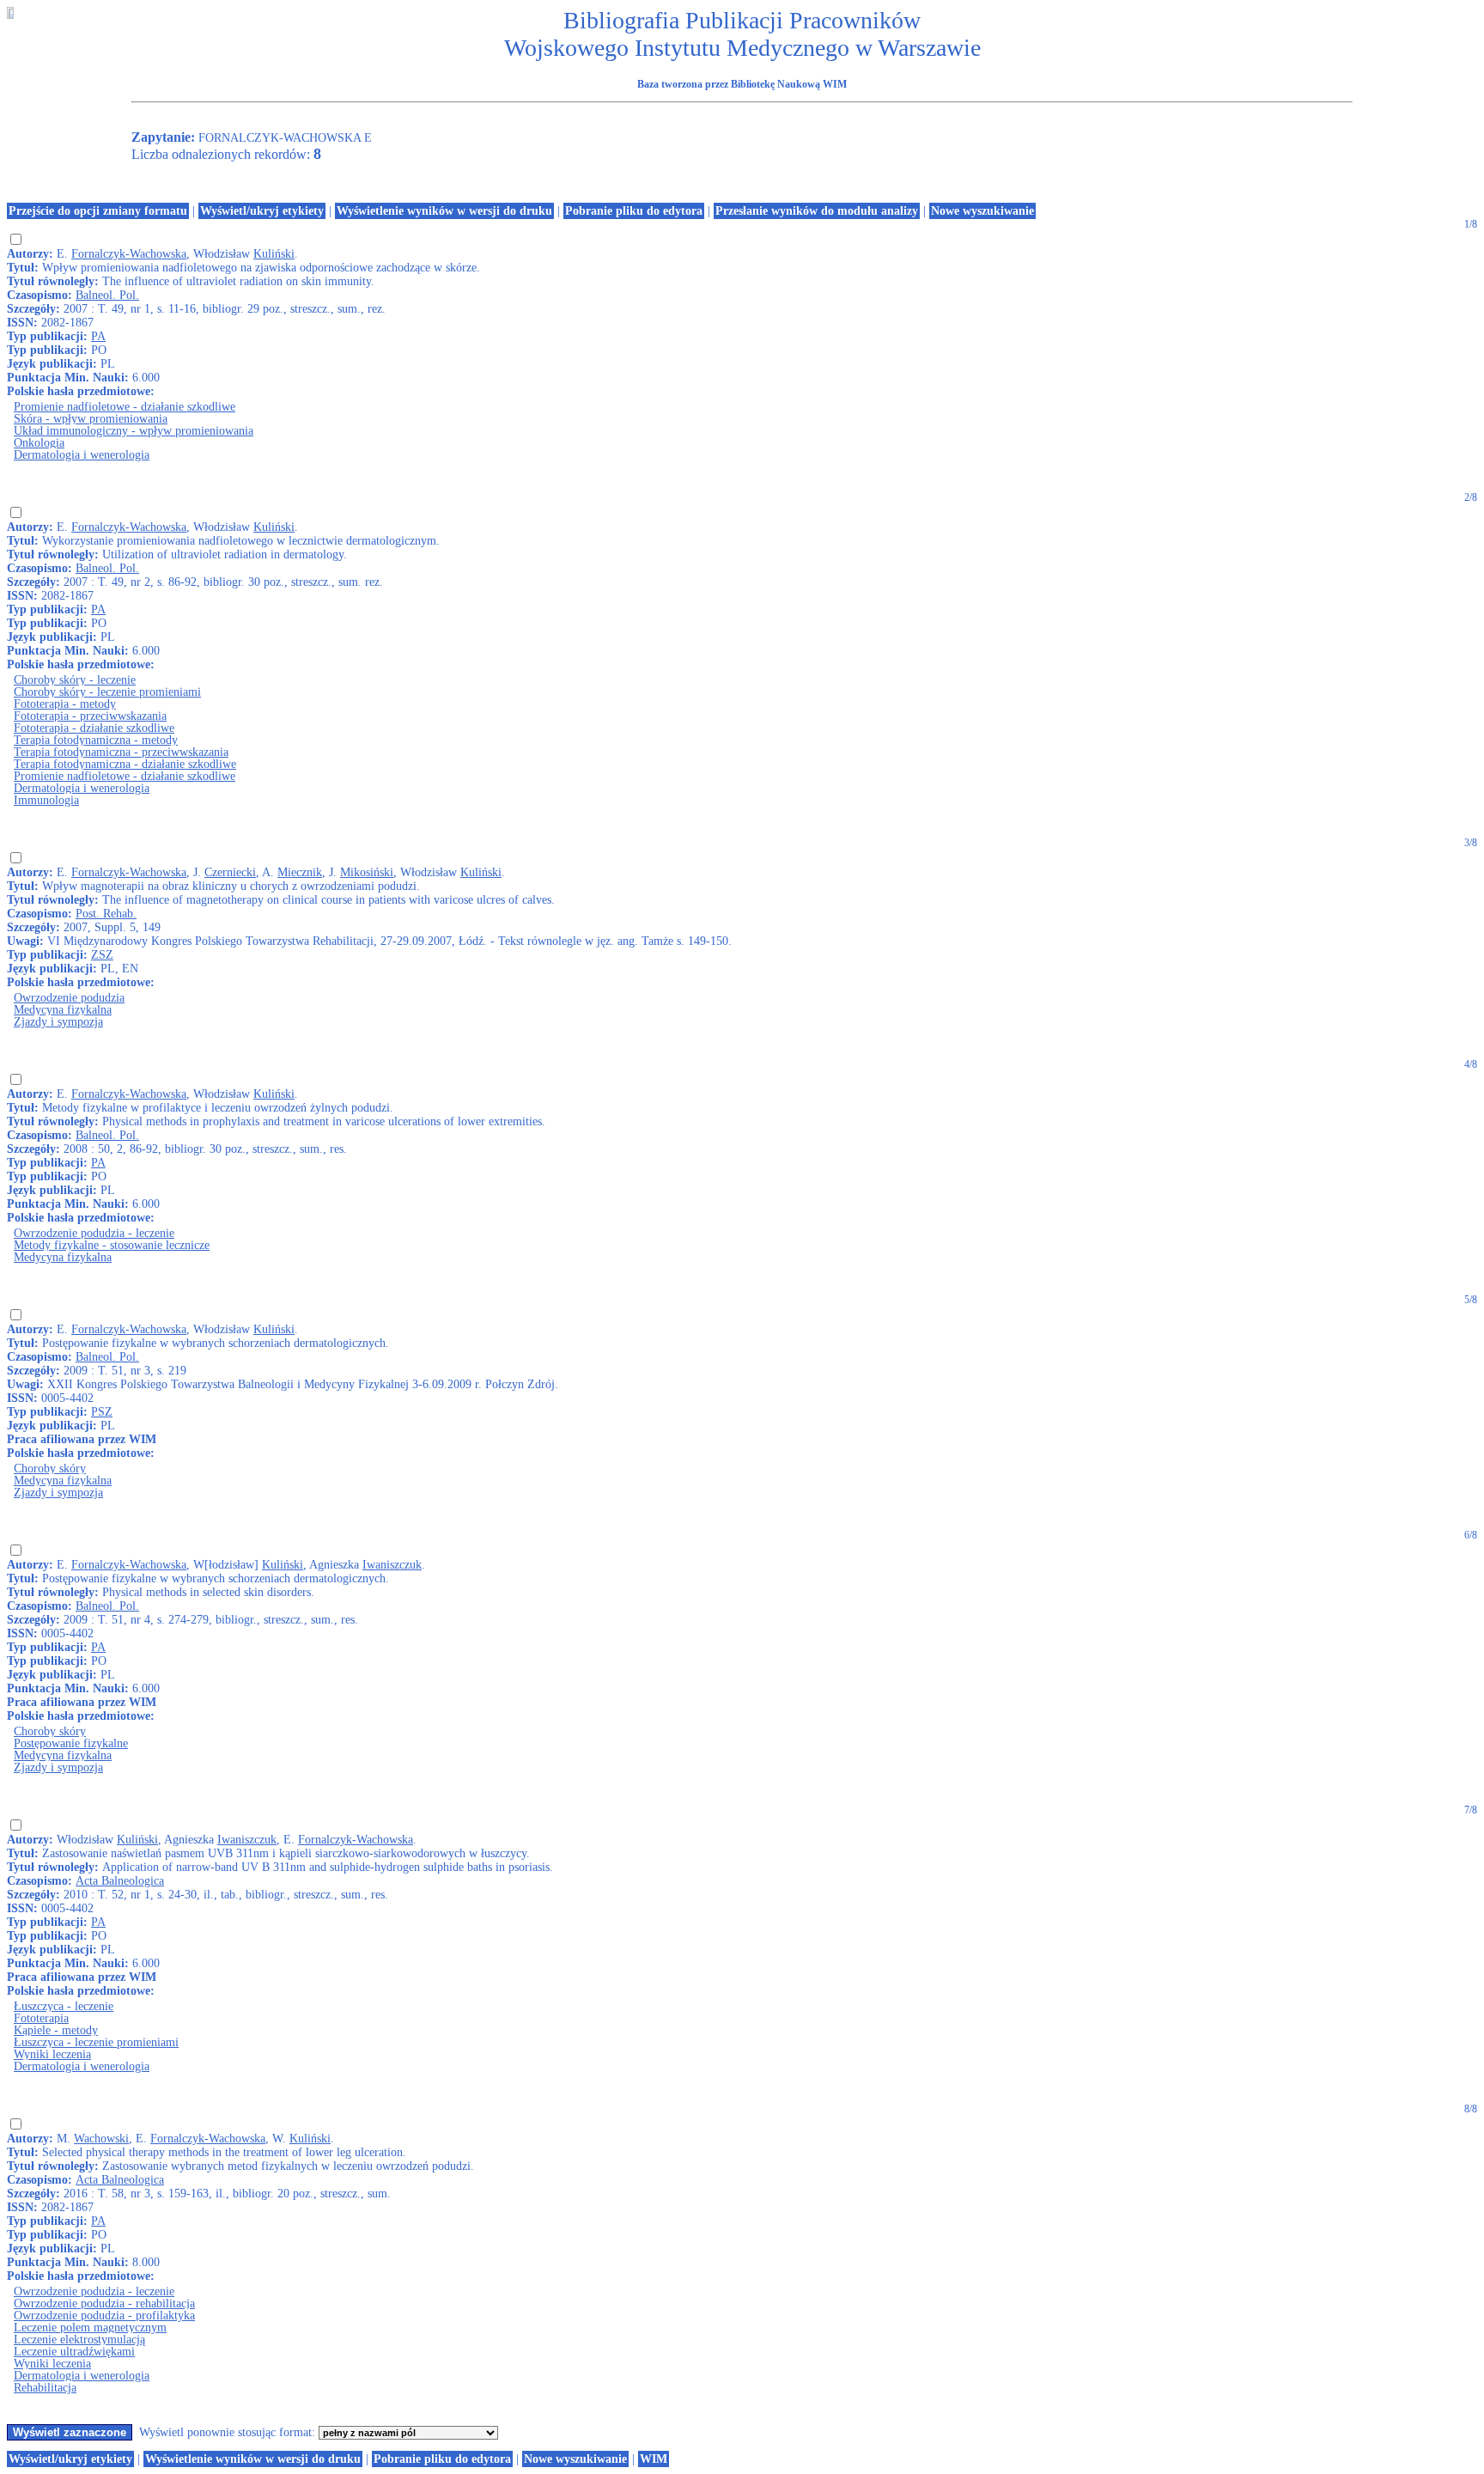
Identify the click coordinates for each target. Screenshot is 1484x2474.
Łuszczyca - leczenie (64, 2006)
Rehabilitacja (45, 2388)
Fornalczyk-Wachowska (129, 254)
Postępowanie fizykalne (71, 1743)
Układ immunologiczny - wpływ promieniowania (134, 431)
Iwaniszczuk (392, 1565)
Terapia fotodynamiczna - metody (96, 740)
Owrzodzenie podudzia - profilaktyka (104, 2316)
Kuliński (274, 254)
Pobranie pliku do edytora (634, 211)
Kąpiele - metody (56, 2030)
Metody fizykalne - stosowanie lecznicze (112, 1245)
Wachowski (101, 2139)
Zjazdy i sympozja (58, 1022)
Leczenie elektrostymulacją (79, 2340)
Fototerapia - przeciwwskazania (90, 716)
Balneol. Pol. (107, 295)
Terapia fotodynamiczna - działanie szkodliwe (125, 764)
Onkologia (39, 443)
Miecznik (300, 872)
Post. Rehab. (106, 914)
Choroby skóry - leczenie (75, 680)
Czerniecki (230, 872)
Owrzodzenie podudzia (69, 998)
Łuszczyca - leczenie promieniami (96, 2042)
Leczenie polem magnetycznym (90, 2328)
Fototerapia (41, 2018)
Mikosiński (367, 872)
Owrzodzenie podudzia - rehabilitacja (104, 2303)
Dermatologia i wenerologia (82, 455)
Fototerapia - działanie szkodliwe (94, 728)
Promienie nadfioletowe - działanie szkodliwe (125, 407)
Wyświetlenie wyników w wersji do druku (444, 211)
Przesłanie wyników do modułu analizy (817, 211)
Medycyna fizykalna (63, 1010)
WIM (654, 2459)
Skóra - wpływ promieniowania (91, 419)
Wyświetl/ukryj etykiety (262, 211)
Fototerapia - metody (65, 704)
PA (98, 336)
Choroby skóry (50, 1469)
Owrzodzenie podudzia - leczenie (94, 1233)
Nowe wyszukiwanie (982, 211)
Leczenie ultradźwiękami (74, 2352)
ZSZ (102, 955)
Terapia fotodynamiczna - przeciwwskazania (121, 752)
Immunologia (46, 800)
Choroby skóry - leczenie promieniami (107, 692)
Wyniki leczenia (52, 2054)
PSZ (102, 1412)
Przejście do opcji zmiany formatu (98, 211)
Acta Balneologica (120, 1881)
